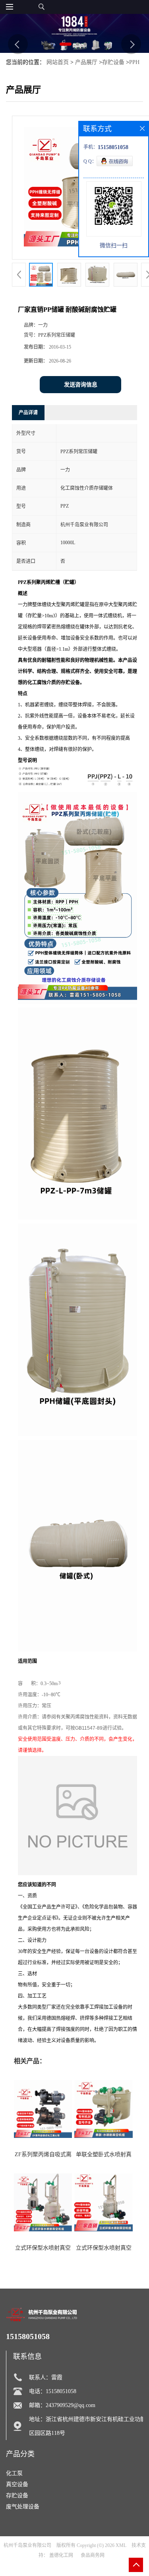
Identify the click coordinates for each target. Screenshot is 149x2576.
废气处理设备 (23, 2507)
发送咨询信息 (81, 385)
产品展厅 (86, 62)
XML (121, 2545)
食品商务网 (93, 2555)
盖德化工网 (61, 2555)
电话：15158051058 (53, 2391)
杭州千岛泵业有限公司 (27, 2545)
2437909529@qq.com (71, 2405)
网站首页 (58, 62)
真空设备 (17, 2484)
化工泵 (14, 2473)
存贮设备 (113, 62)
